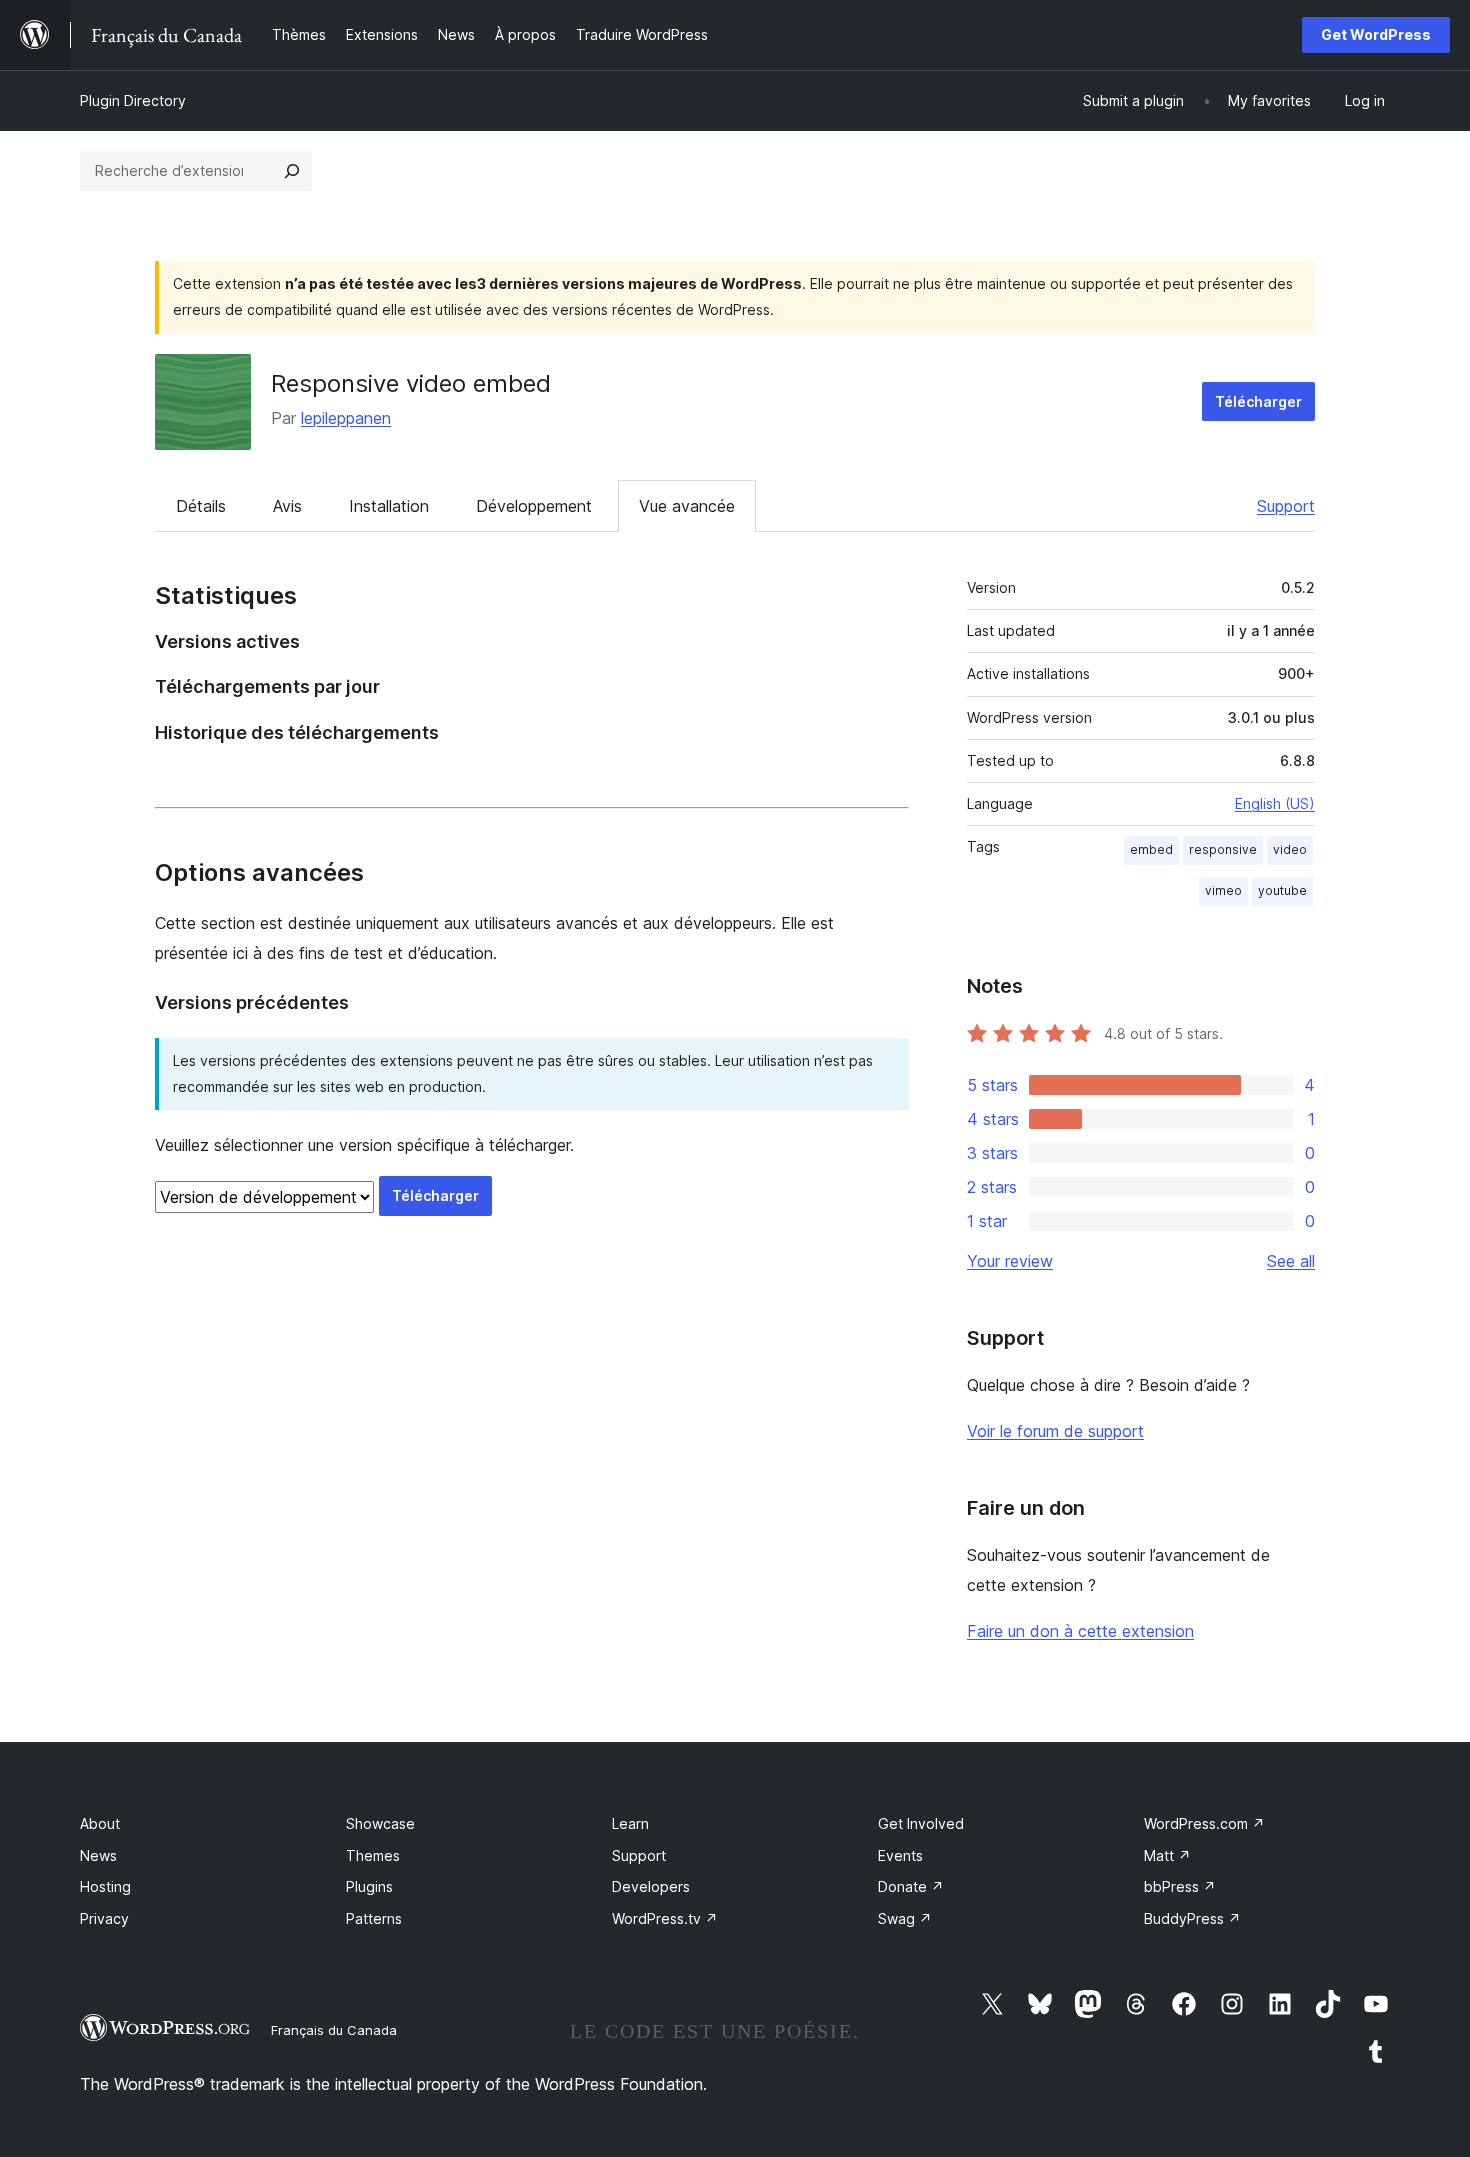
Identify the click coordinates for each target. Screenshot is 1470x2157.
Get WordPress (1376, 34)
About (100, 1823)
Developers (651, 1886)
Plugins (369, 1886)
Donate (911, 1886)
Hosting (105, 1886)
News (98, 1855)
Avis (287, 506)
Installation (389, 506)
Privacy (104, 1918)
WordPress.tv (665, 1918)
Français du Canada (334, 2030)
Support (1286, 506)
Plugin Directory (133, 100)
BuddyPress (1192, 1918)
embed (1151, 849)
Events (900, 1855)
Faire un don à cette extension (1080, 1631)
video (1290, 849)
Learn (630, 1823)
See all (1291, 1261)
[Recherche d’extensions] (292, 171)
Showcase (380, 1823)
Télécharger (1258, 401)
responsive (1223, 849)
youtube (1282, 890)
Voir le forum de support (1055, 1431)
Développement (534, 506)
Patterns (374, 1918)
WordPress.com (1204, 1823)
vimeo (1223, 890)
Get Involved (921, 1823)
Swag (905, 1918)
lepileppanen (346, 418)
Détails (201, 506)
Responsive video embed (411, 383)
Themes (373, 1855)
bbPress (1180, 1886)
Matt (1167, 1855)
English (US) (1275, 803)
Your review (1010, 1261)
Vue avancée (687, 506)
